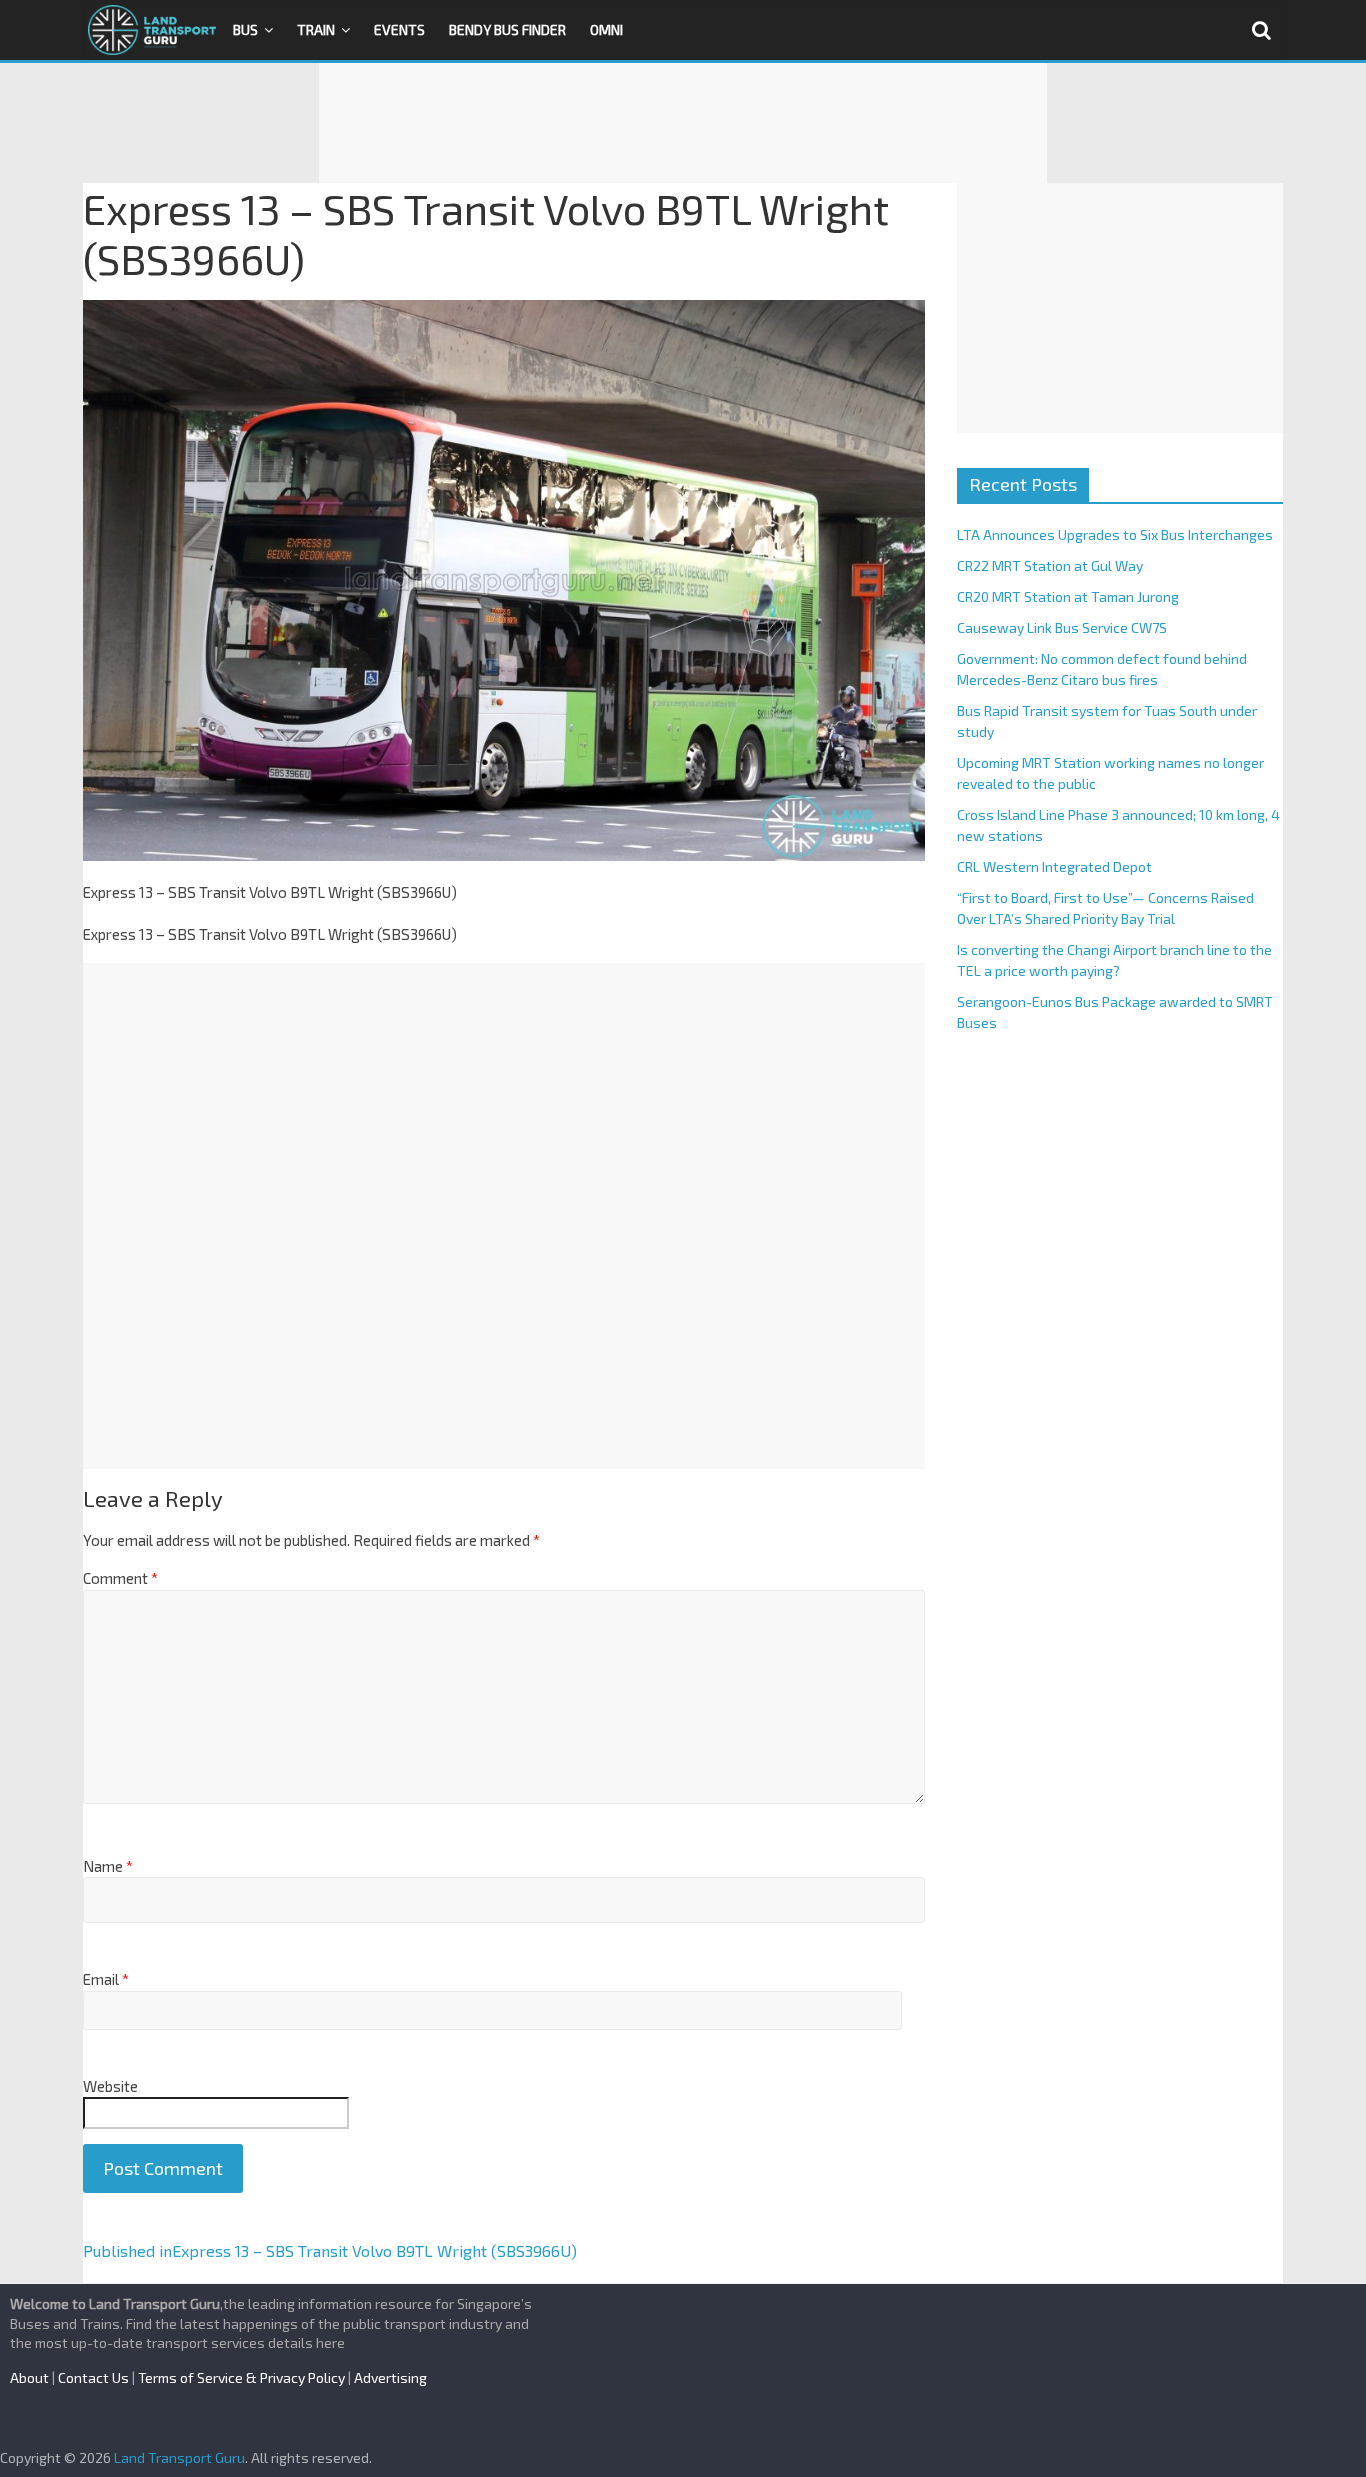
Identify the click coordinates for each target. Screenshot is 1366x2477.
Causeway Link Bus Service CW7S (1062, 627)
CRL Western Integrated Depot (1054, 866)
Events (399, 29)
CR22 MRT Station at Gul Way (1050, 565)
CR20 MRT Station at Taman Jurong (1068, 596)
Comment (120, 1578)
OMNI (606, 29)
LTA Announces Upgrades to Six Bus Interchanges (1115, 534)
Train (316, 29)
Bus (245, 29)
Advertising (390, 2377)
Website (110, 2086)
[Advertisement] (683, 123)
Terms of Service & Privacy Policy (241, 2377)
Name (108, 1866)
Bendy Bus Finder (507, 29)
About (29, 2377)
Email (106, 1979)
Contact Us (93, 2377)
